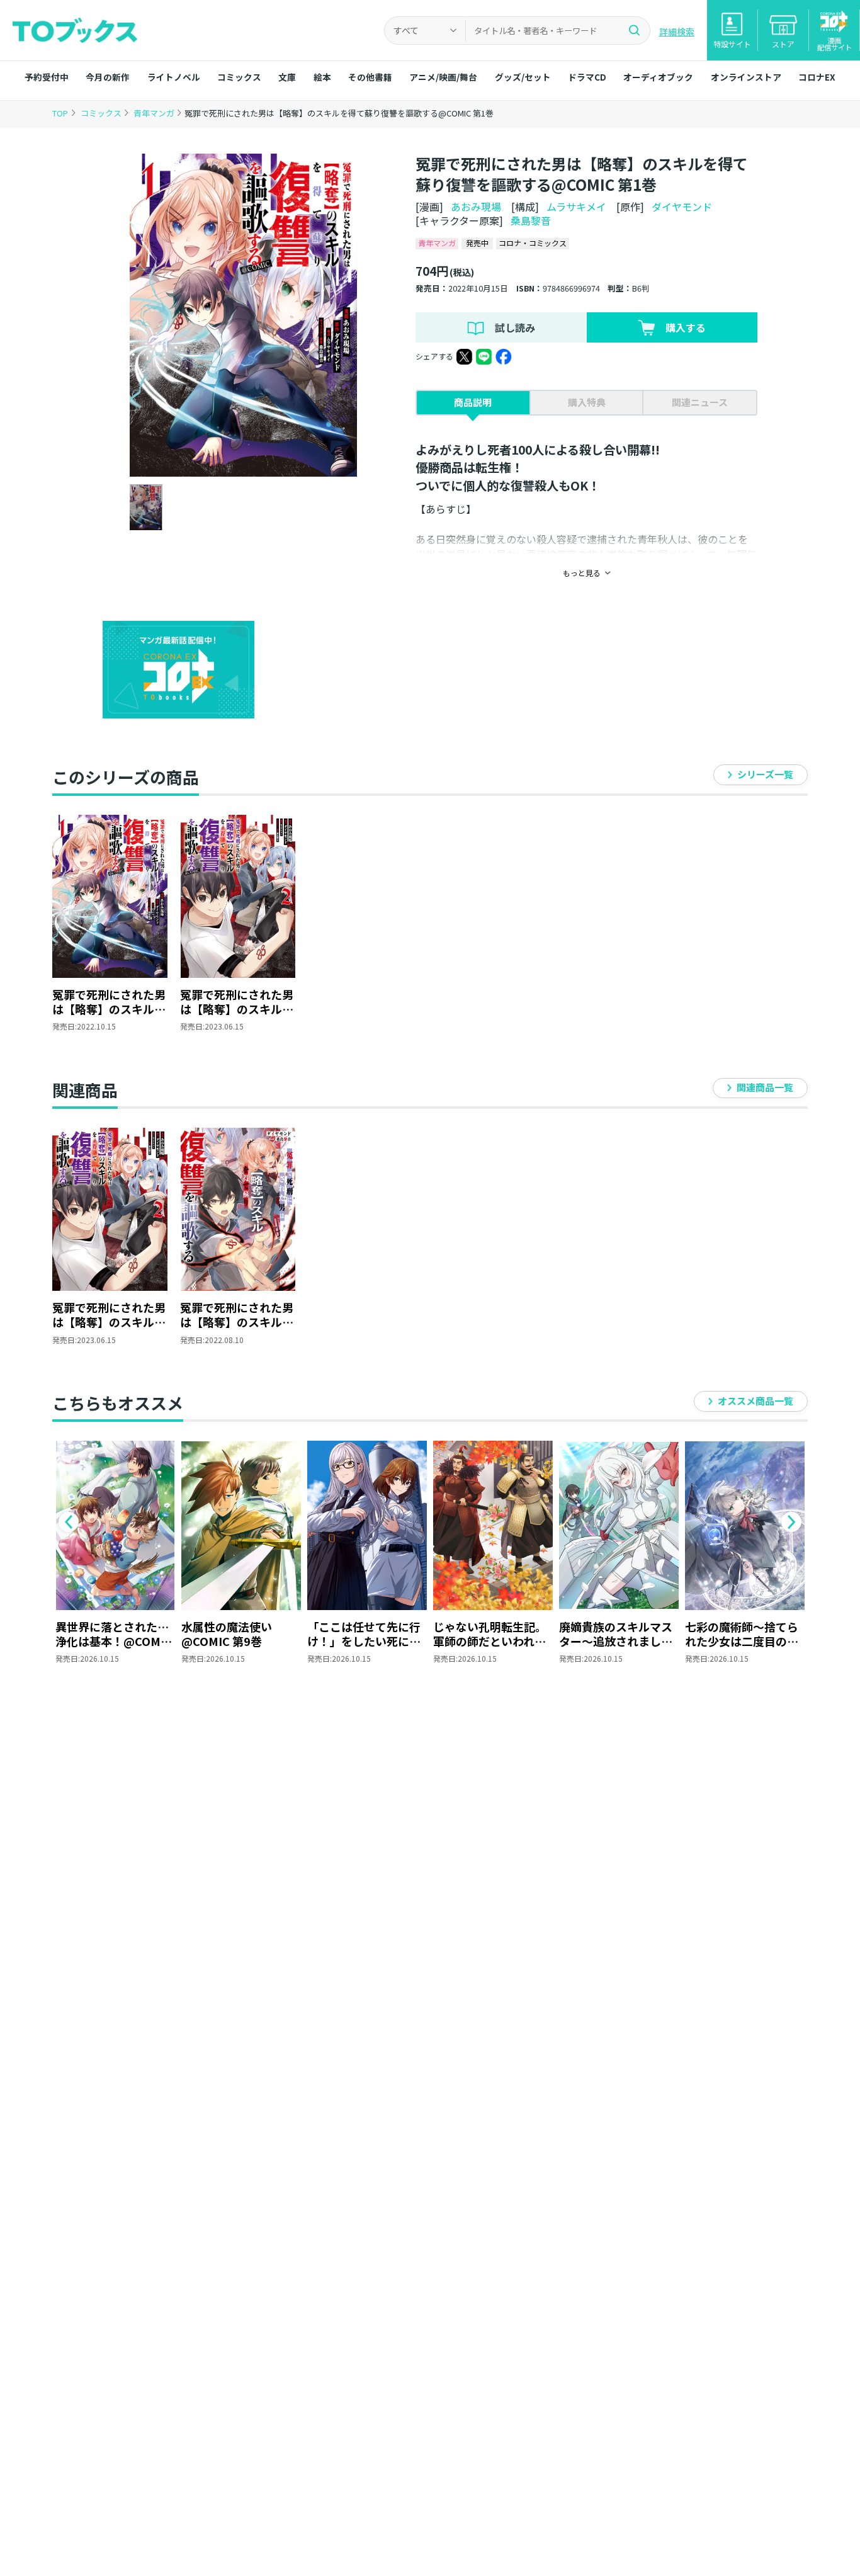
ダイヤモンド (682, 207)
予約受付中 (47, 77)
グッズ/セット (523, 77)
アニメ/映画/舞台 (443, 77)
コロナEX (817, 77)
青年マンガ (155, 113)
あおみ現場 (476, 207)
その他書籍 (370, 77)
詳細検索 (677, 31)
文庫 (287, 77)
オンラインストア (746, 77)
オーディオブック (658, 77)
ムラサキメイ (576, 207)
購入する (686, 327)
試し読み (515, 327)
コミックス (239, 77)
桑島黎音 (531, 220)
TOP (60, 113)
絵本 (322, 77)
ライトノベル (174, 77)
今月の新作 (108, 77)
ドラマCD (587, 77)
